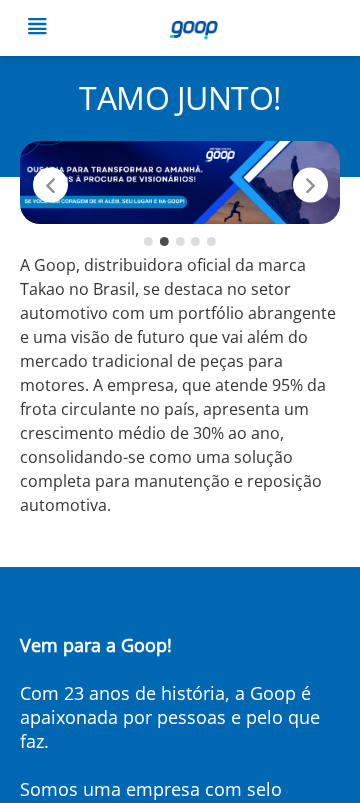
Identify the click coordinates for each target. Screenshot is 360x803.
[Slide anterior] (50, 184)
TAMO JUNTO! (180, 97)
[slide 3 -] (180, 241)
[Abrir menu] (37, 28)
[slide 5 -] (211, 241)
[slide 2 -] (164, 241)
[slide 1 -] (148, 241)
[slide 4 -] (195, 241)
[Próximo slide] (310, 184)
